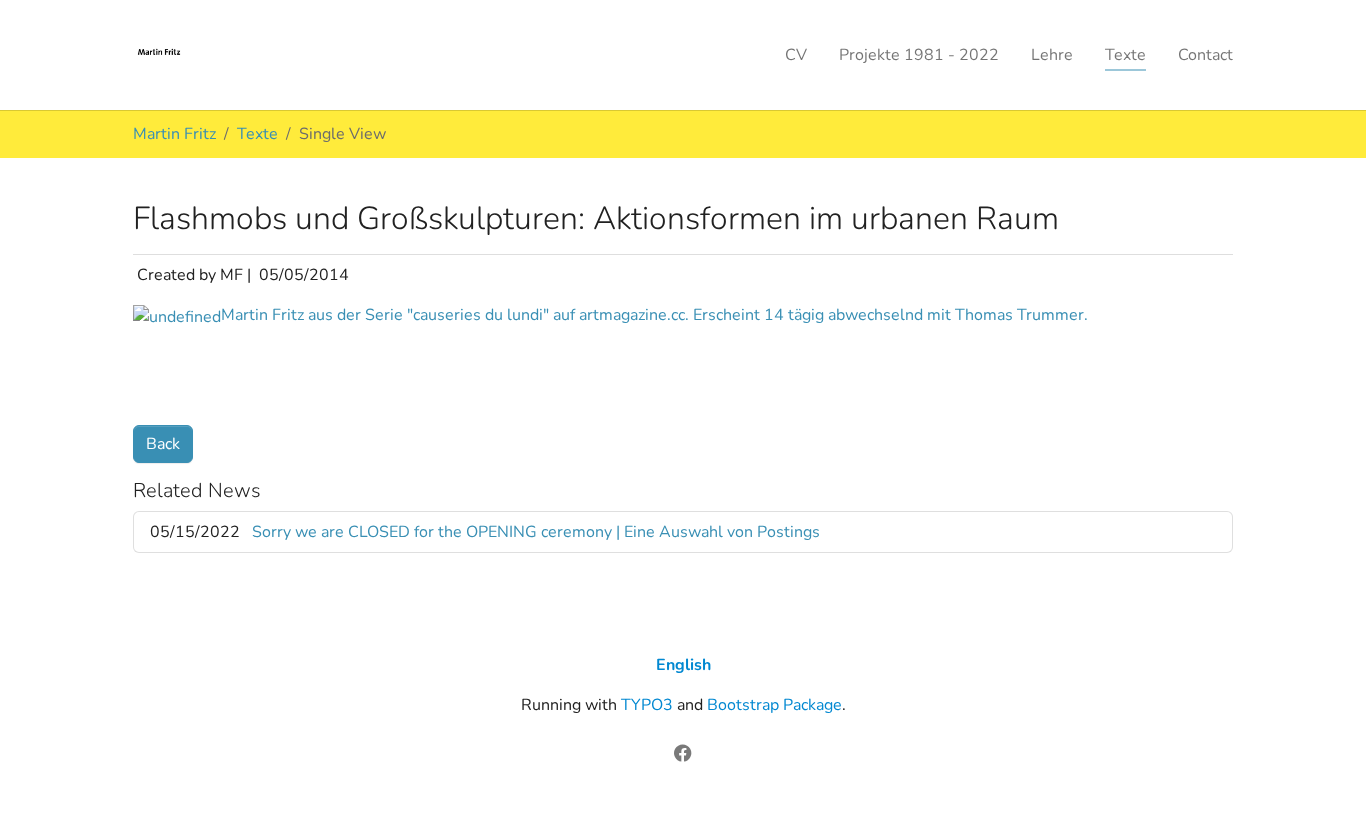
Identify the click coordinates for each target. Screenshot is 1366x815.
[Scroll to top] (1322, 771)
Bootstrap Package (774, 705)
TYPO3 (647, 705)
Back (163, 444)
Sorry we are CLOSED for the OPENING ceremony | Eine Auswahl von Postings (536, 532)
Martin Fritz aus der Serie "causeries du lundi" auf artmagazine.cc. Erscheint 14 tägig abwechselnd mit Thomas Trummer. (654, 315)
